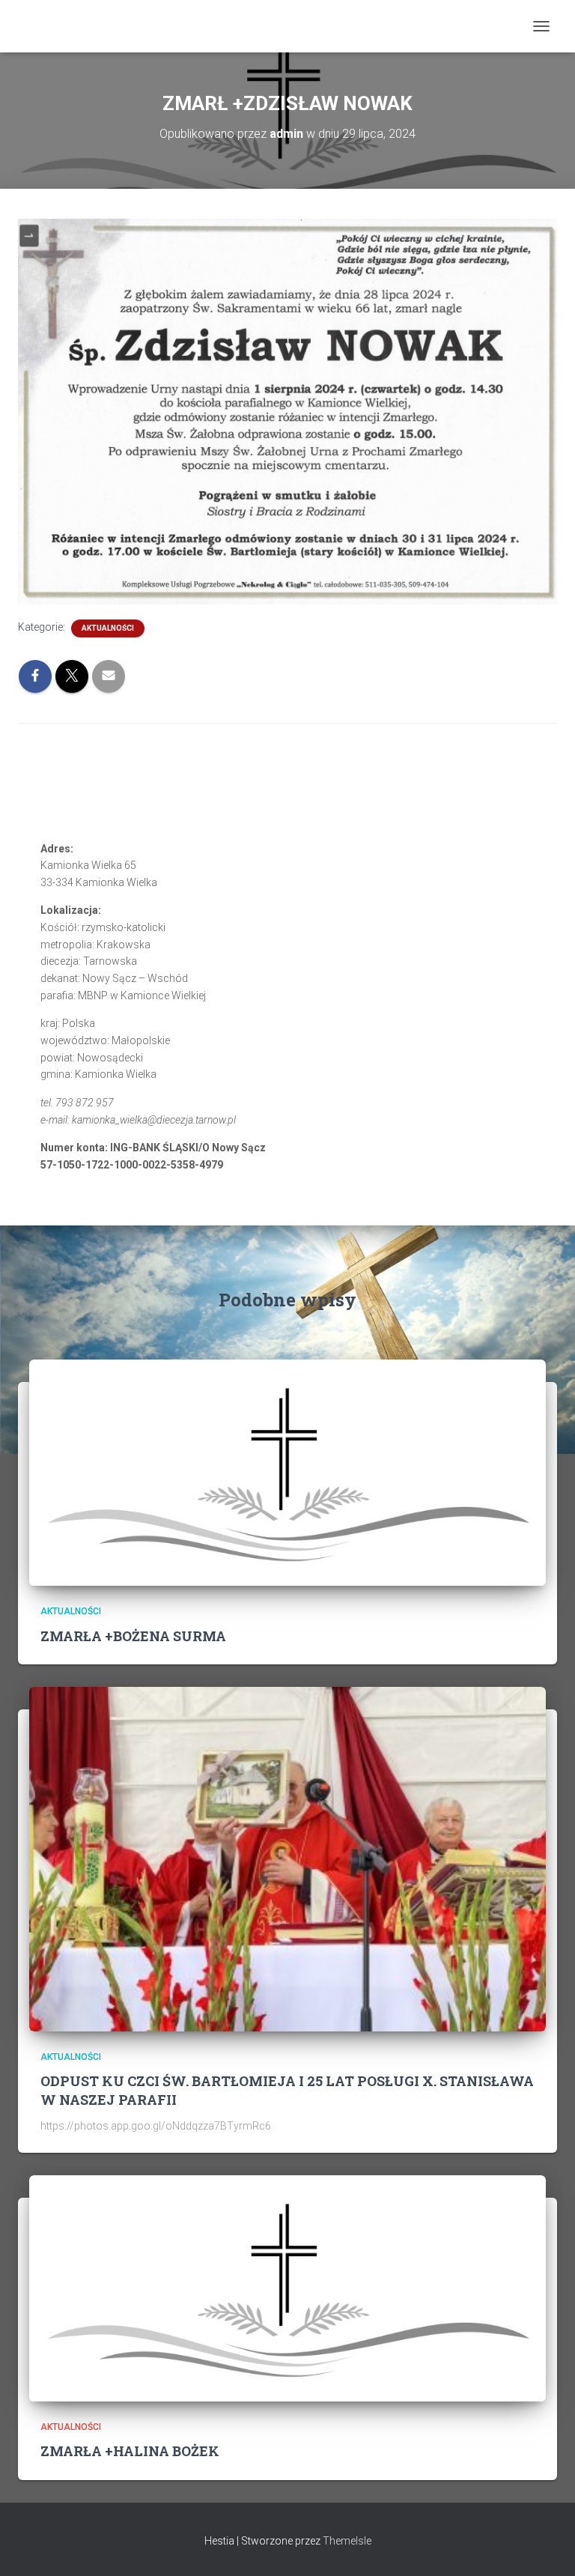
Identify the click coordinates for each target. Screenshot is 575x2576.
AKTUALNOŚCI (108, 628)
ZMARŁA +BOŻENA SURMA (133, 1636)
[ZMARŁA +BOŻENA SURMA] (287, 1472)
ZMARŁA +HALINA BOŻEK (130, 2451)
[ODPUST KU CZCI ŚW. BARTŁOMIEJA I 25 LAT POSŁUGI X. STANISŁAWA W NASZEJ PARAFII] (287, 1858)
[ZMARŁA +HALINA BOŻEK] (287, 2288)
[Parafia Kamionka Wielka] (42, 26)
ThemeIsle (347, 2541)
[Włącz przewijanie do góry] (545, 2546)
